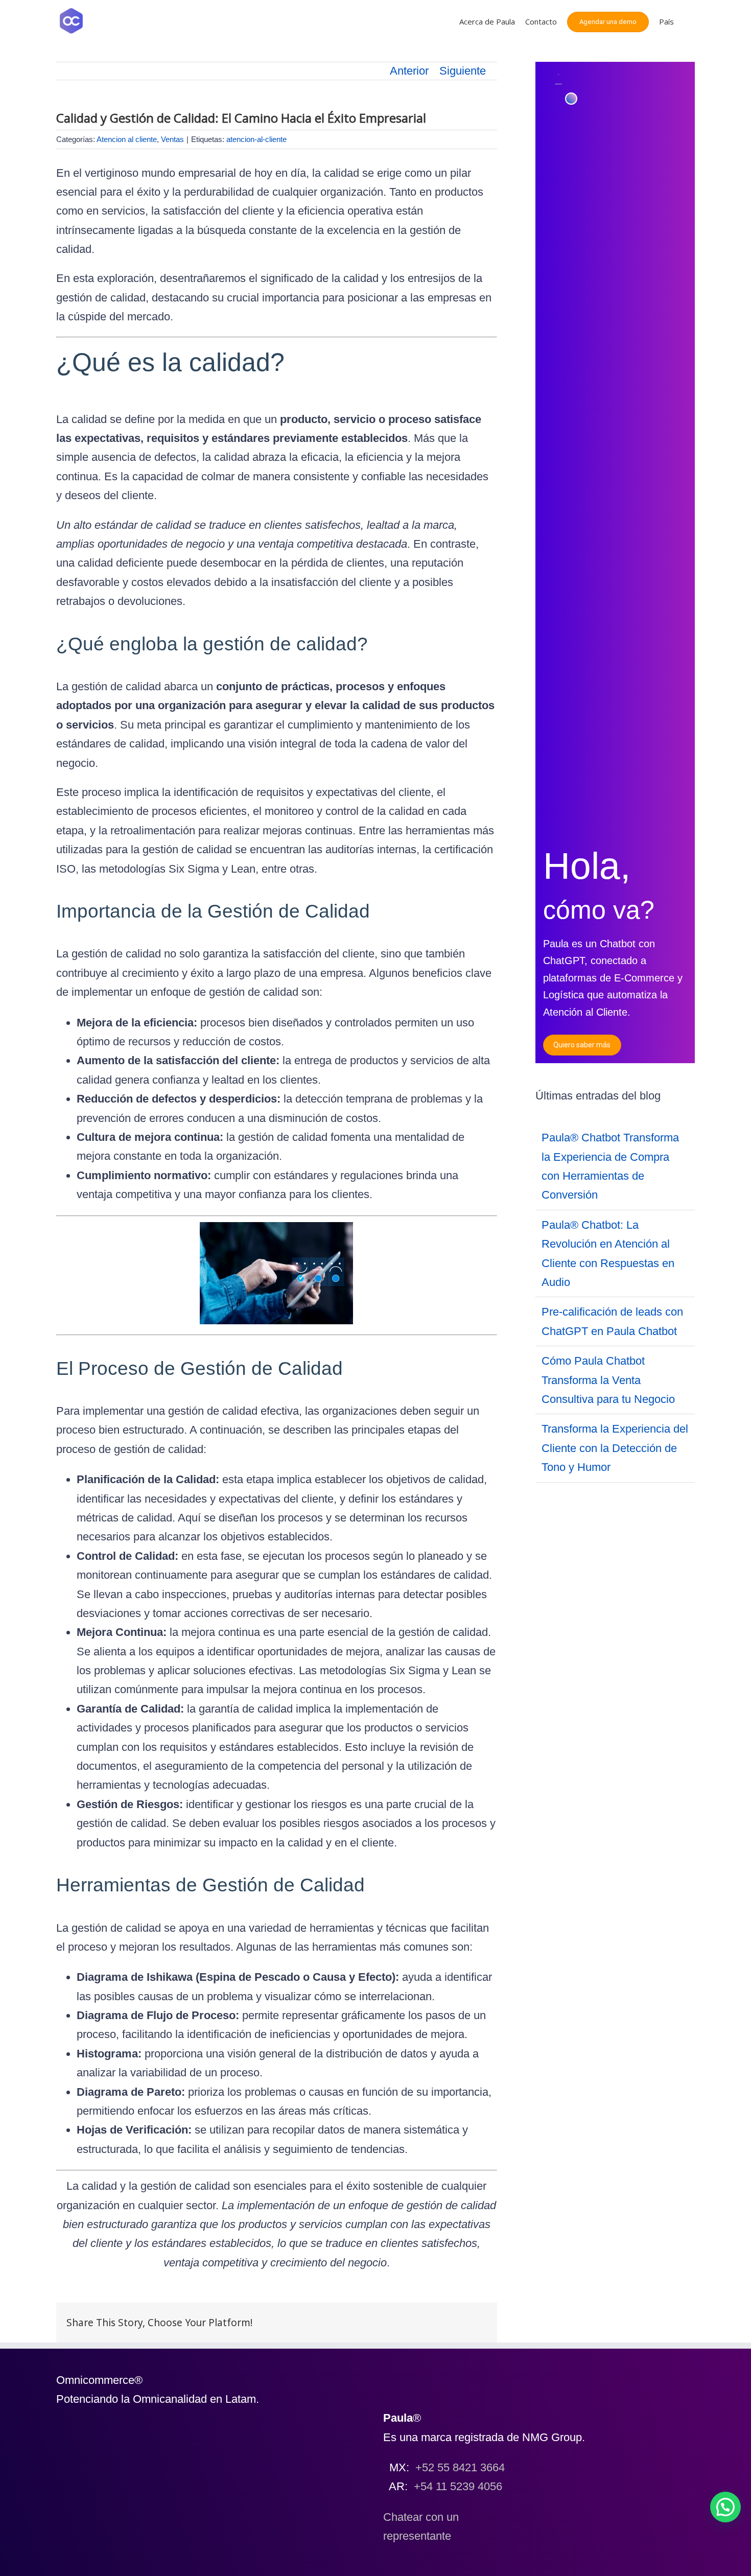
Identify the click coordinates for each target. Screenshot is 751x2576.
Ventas (172, 139)
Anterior (409, 71)
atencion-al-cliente (256, 139)
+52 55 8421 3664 (460, 2467)
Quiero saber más (582, 1045)
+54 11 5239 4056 (458, 2486)
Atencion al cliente (127, 139)
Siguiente (463, 71)
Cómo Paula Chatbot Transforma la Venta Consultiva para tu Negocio (608, 1380)
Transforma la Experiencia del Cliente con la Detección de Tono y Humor (615, 1448)
